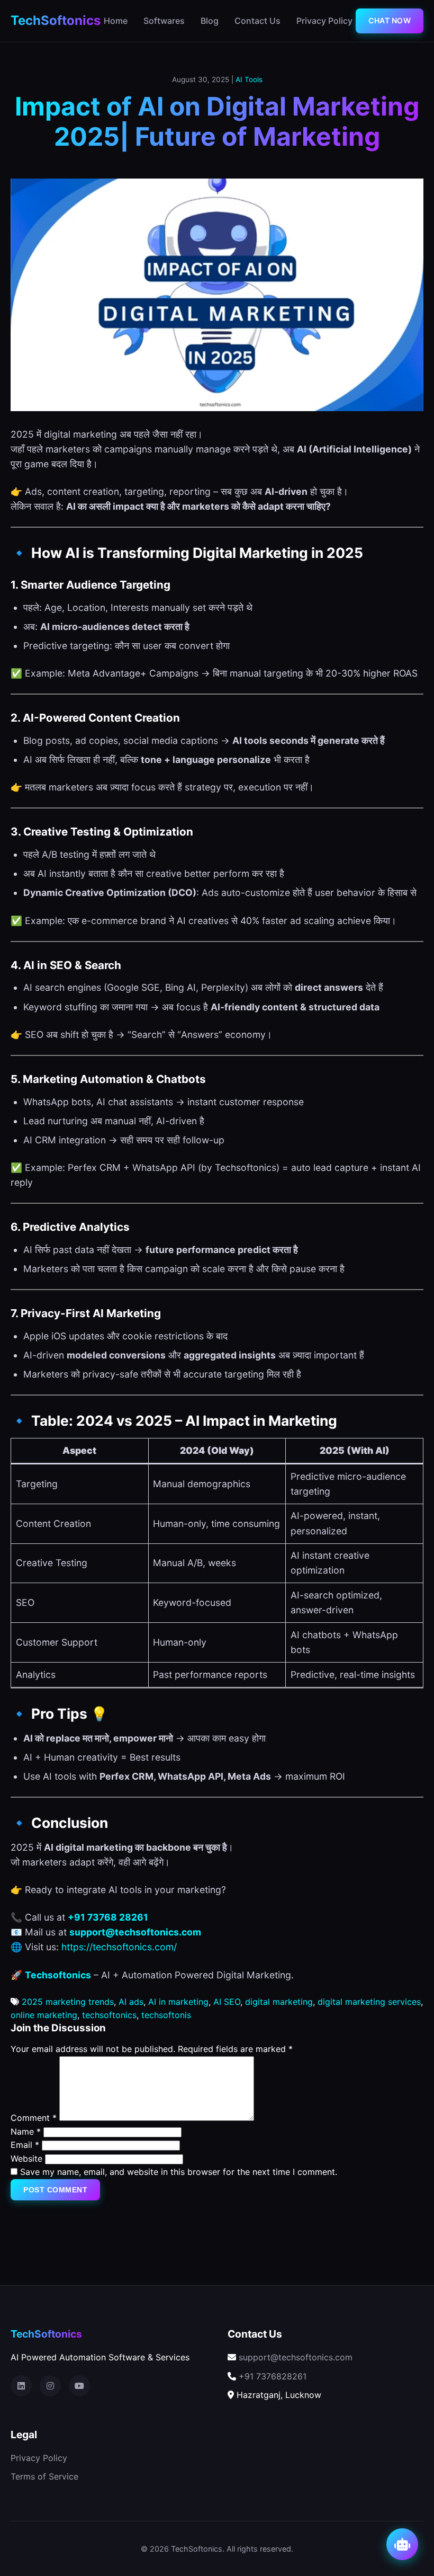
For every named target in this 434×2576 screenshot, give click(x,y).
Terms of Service (44, 2476)
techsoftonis (166, 2015)
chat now (390, 20)
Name (26, 2131)
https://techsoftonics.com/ (119, 1947)
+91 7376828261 (273, 2376)
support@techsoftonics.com (296, 2357)
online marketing (44, 2015)
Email (25, 2145)
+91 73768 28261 (108, 1917)
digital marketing (279, 2002)
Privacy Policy (324, 21)
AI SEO (227, 2002)
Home (116, 21)
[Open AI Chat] (402, 2544)
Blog (210, 21)
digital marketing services (369, 2002)
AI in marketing (178, 2002)
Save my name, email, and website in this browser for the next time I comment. (179, 2172)
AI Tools (249, 79)
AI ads (131, 2002)
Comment (34, 2118)
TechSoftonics (56, 20)
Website (26, 2158)
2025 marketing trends (68, 2002)
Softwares (164, 21)
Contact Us (257, 21)
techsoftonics (109, 2015)
